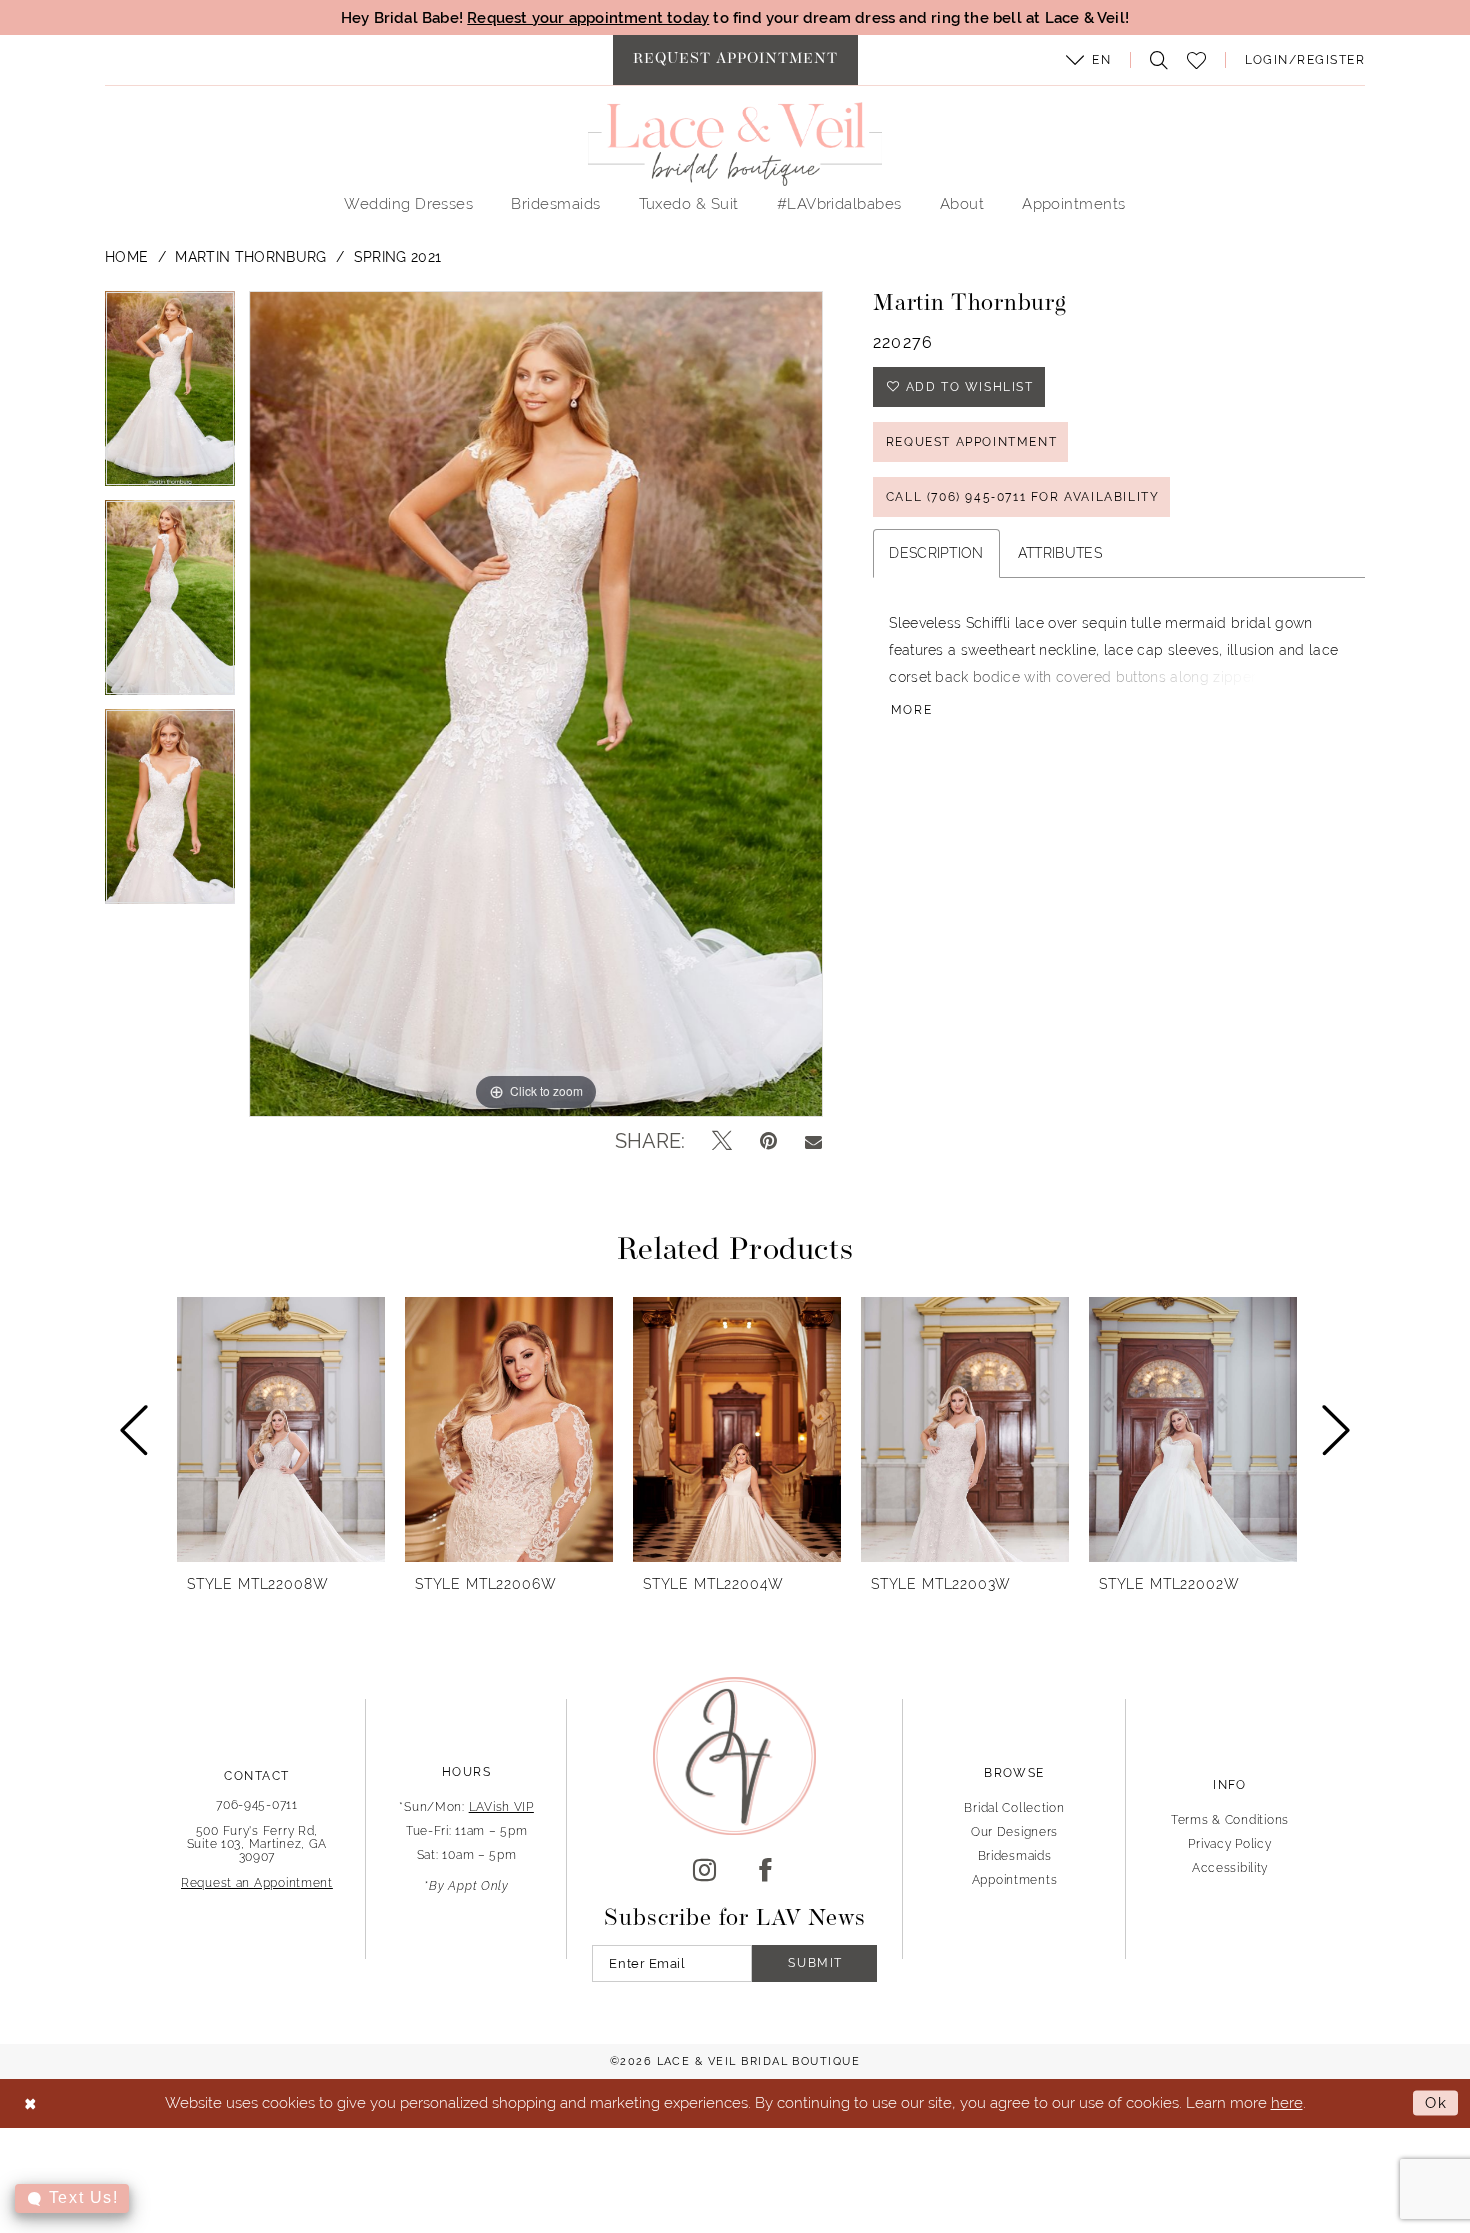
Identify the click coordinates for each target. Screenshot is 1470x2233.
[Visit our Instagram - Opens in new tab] (704, 1871)
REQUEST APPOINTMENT (971, 442)
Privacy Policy (1229, 1844)
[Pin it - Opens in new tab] (768, 1141)
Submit (815, 1963)
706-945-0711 (257, 1805)
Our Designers (1014, 1832)
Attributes (1060, 553)
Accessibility (1230, 1868)
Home (126, 257)
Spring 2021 (398, 257)
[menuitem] (735, 60)
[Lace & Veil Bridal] (735, 144)
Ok (1436, 2102)
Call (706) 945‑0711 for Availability (1023, 497)
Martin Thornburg (250, 257)
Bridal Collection (1014, 1808)
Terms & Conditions (1230, 1820)
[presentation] (281, 1429)
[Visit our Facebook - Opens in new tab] (765, 1871)
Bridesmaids (1015, 1856)
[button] (1089, 60)
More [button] (911, 710)
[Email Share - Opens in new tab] (813, 1141)
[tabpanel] (170, 395)
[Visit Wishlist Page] (1197, 60)
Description (936, 553)
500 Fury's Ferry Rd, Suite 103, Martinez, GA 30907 (257, 1844)
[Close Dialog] (30, 2103)
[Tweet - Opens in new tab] (722, 1141)
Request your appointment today (588, 17)
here (1287, 2102)
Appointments (1015, 1880)
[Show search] (1154, 60)
